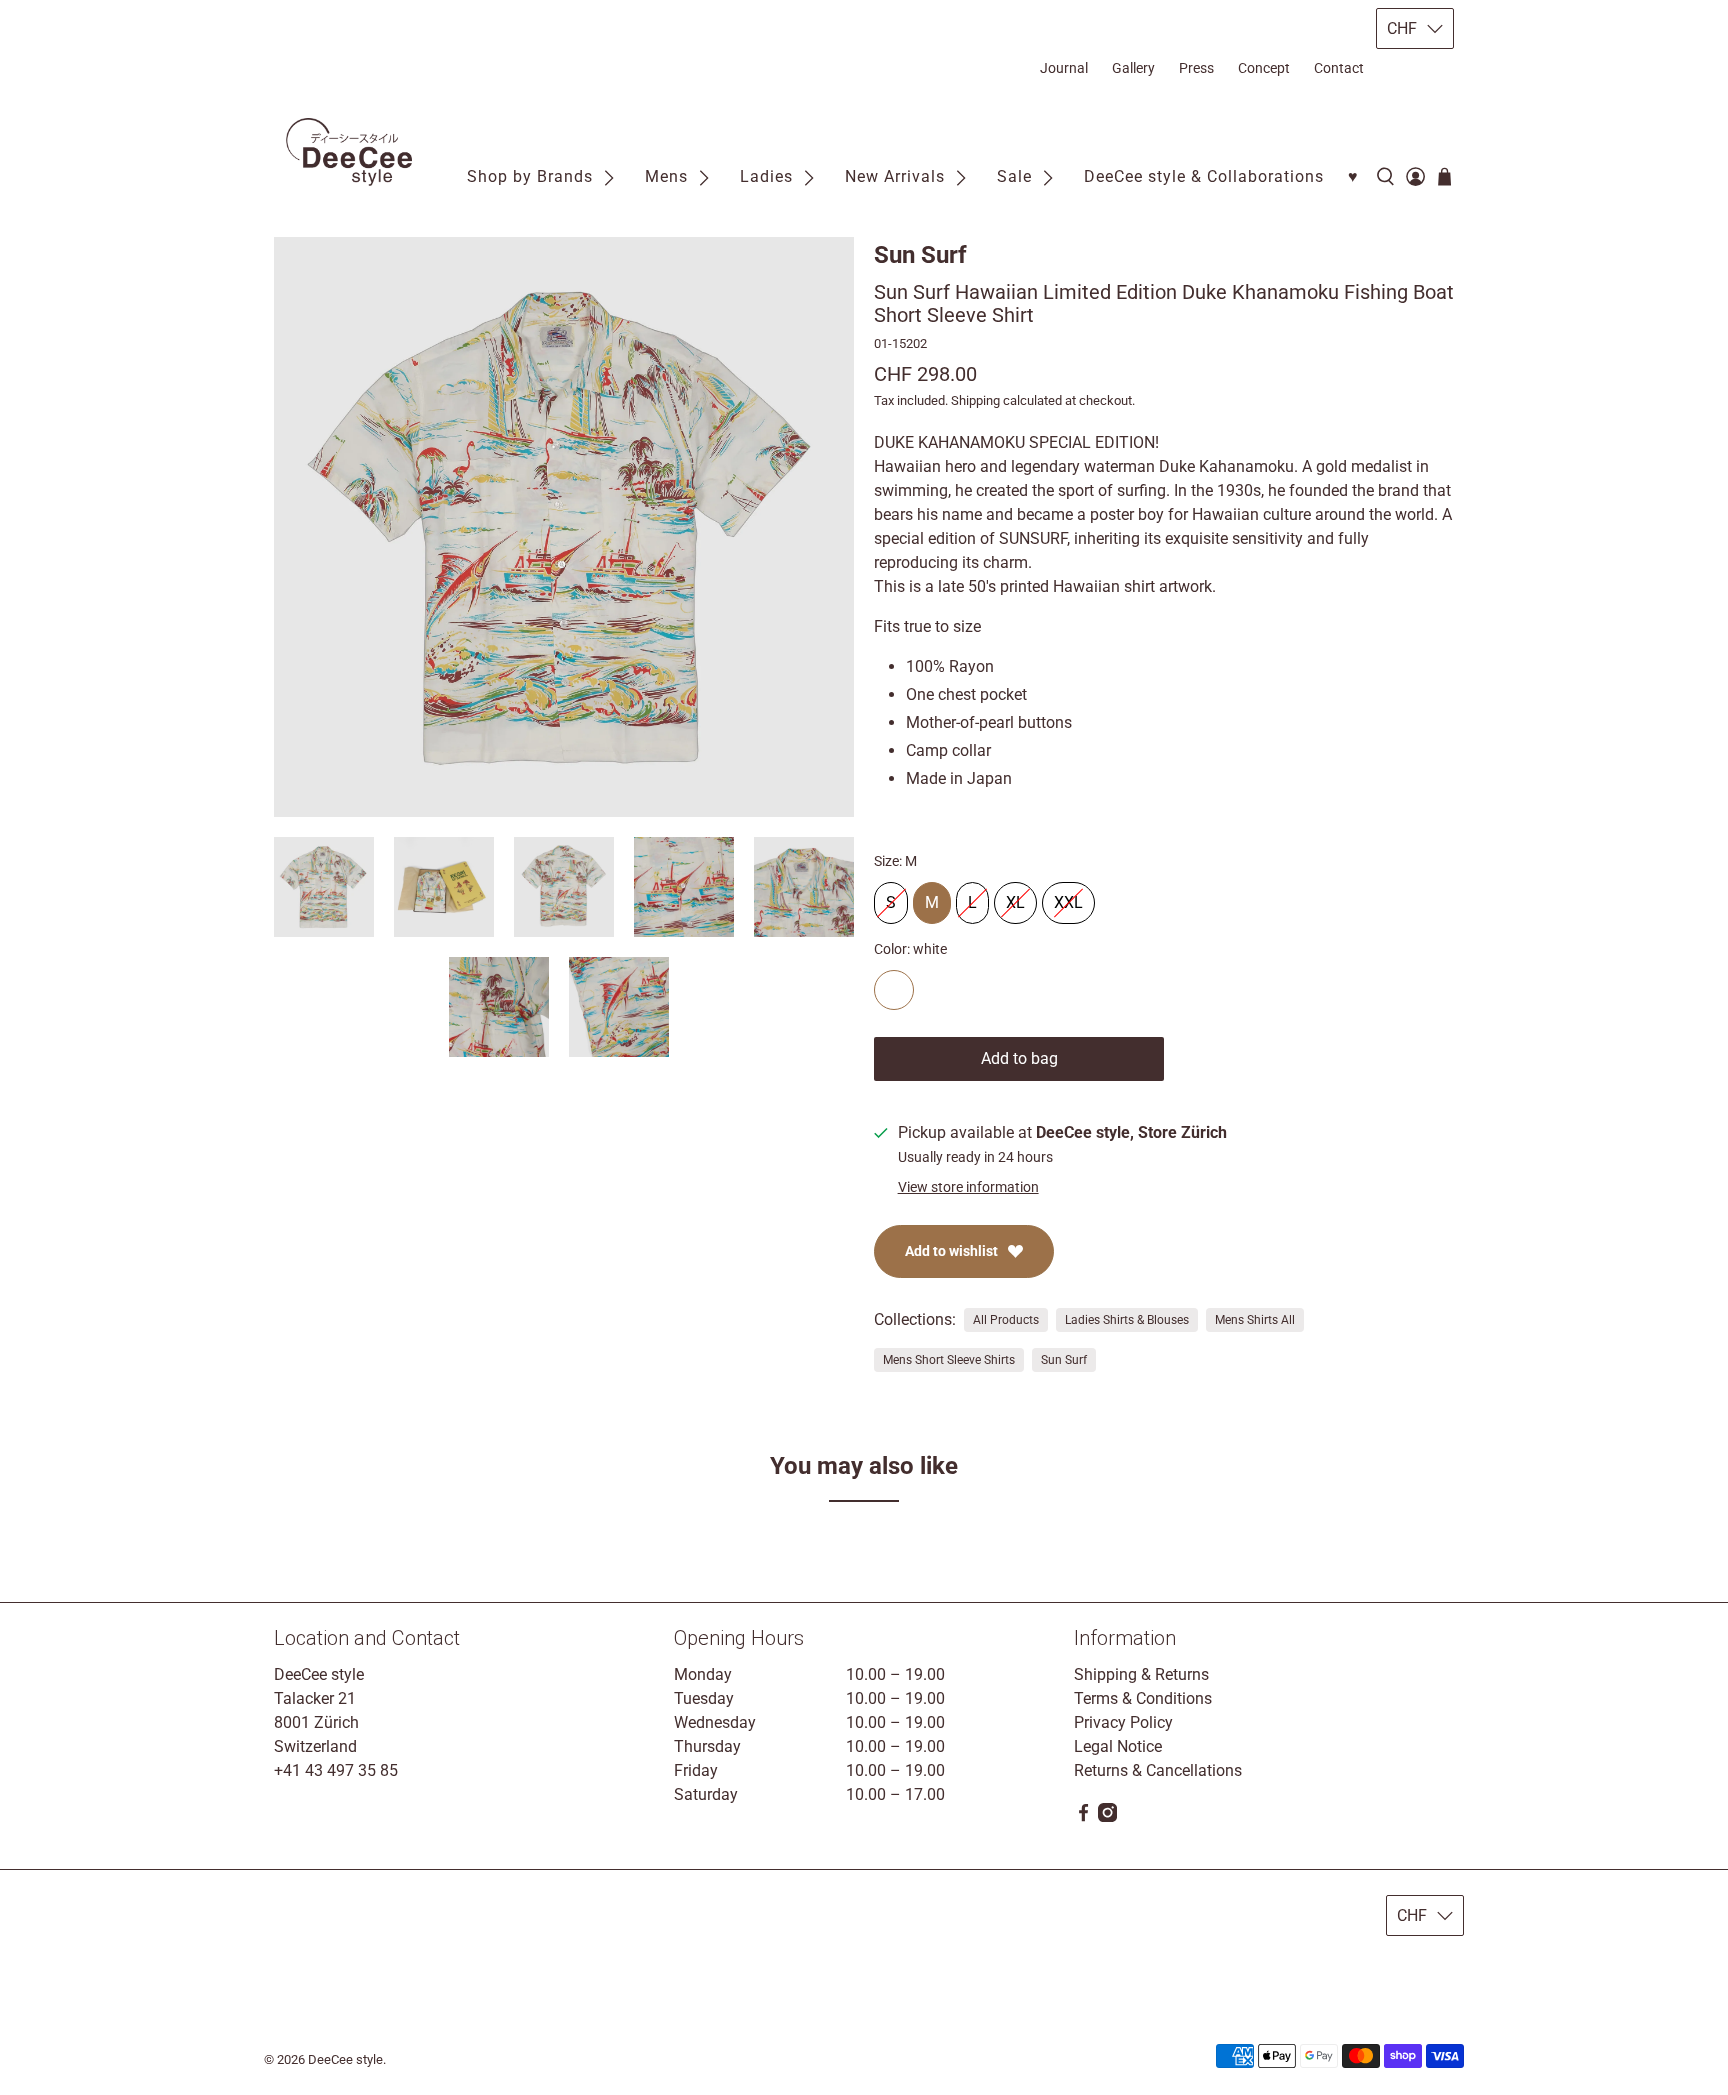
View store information (968, 1187)
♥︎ (1353, 176)
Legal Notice (1118, 1746)
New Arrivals (895, 176)
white (894, 990)
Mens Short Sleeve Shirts (949, 1360)
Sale (1014, 176)
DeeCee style (345, 2059)
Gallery (1133, 68)
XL (1015, 897)
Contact (1339, 68)
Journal (1064, 68)
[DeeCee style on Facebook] (1083, 1816)
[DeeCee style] (349, 152)
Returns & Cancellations (1158, 1770)
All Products (1006, 1320)
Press (1196, 68)
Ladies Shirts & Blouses (1127, 1320)
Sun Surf (920, 255)
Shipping (975, 400)
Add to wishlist (951, 1251)
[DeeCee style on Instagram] (1107, 1816)
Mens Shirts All (1255, 1320)
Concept (1264, 68)
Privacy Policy (1123, 1722)
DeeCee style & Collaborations (1204, 176)
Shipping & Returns (1141, 1674)
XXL (1068, 897)
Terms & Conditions (1143, 1698)
